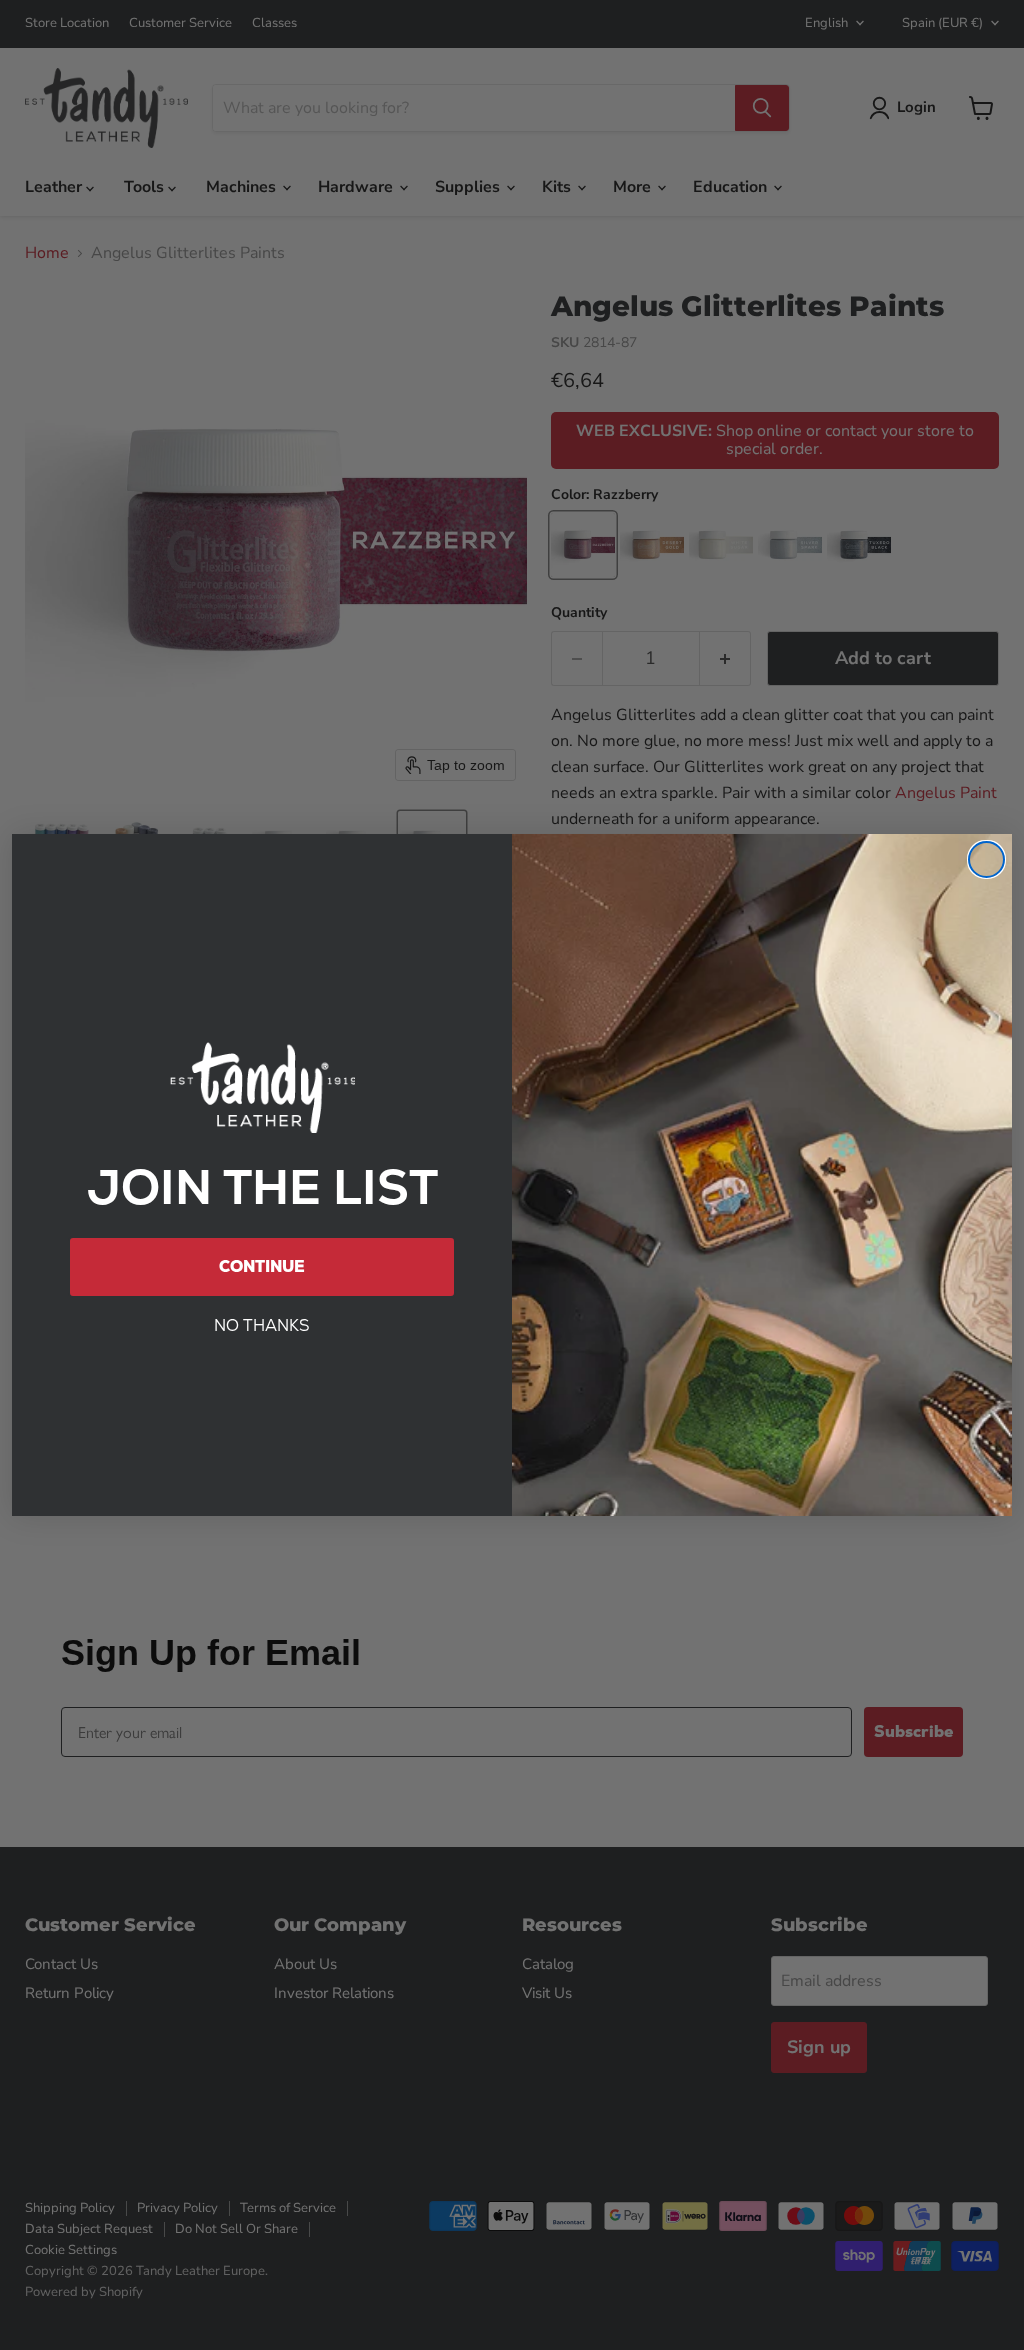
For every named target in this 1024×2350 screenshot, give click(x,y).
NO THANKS (262, 1325)
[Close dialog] (986, 859)
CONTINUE (262, 1266)
